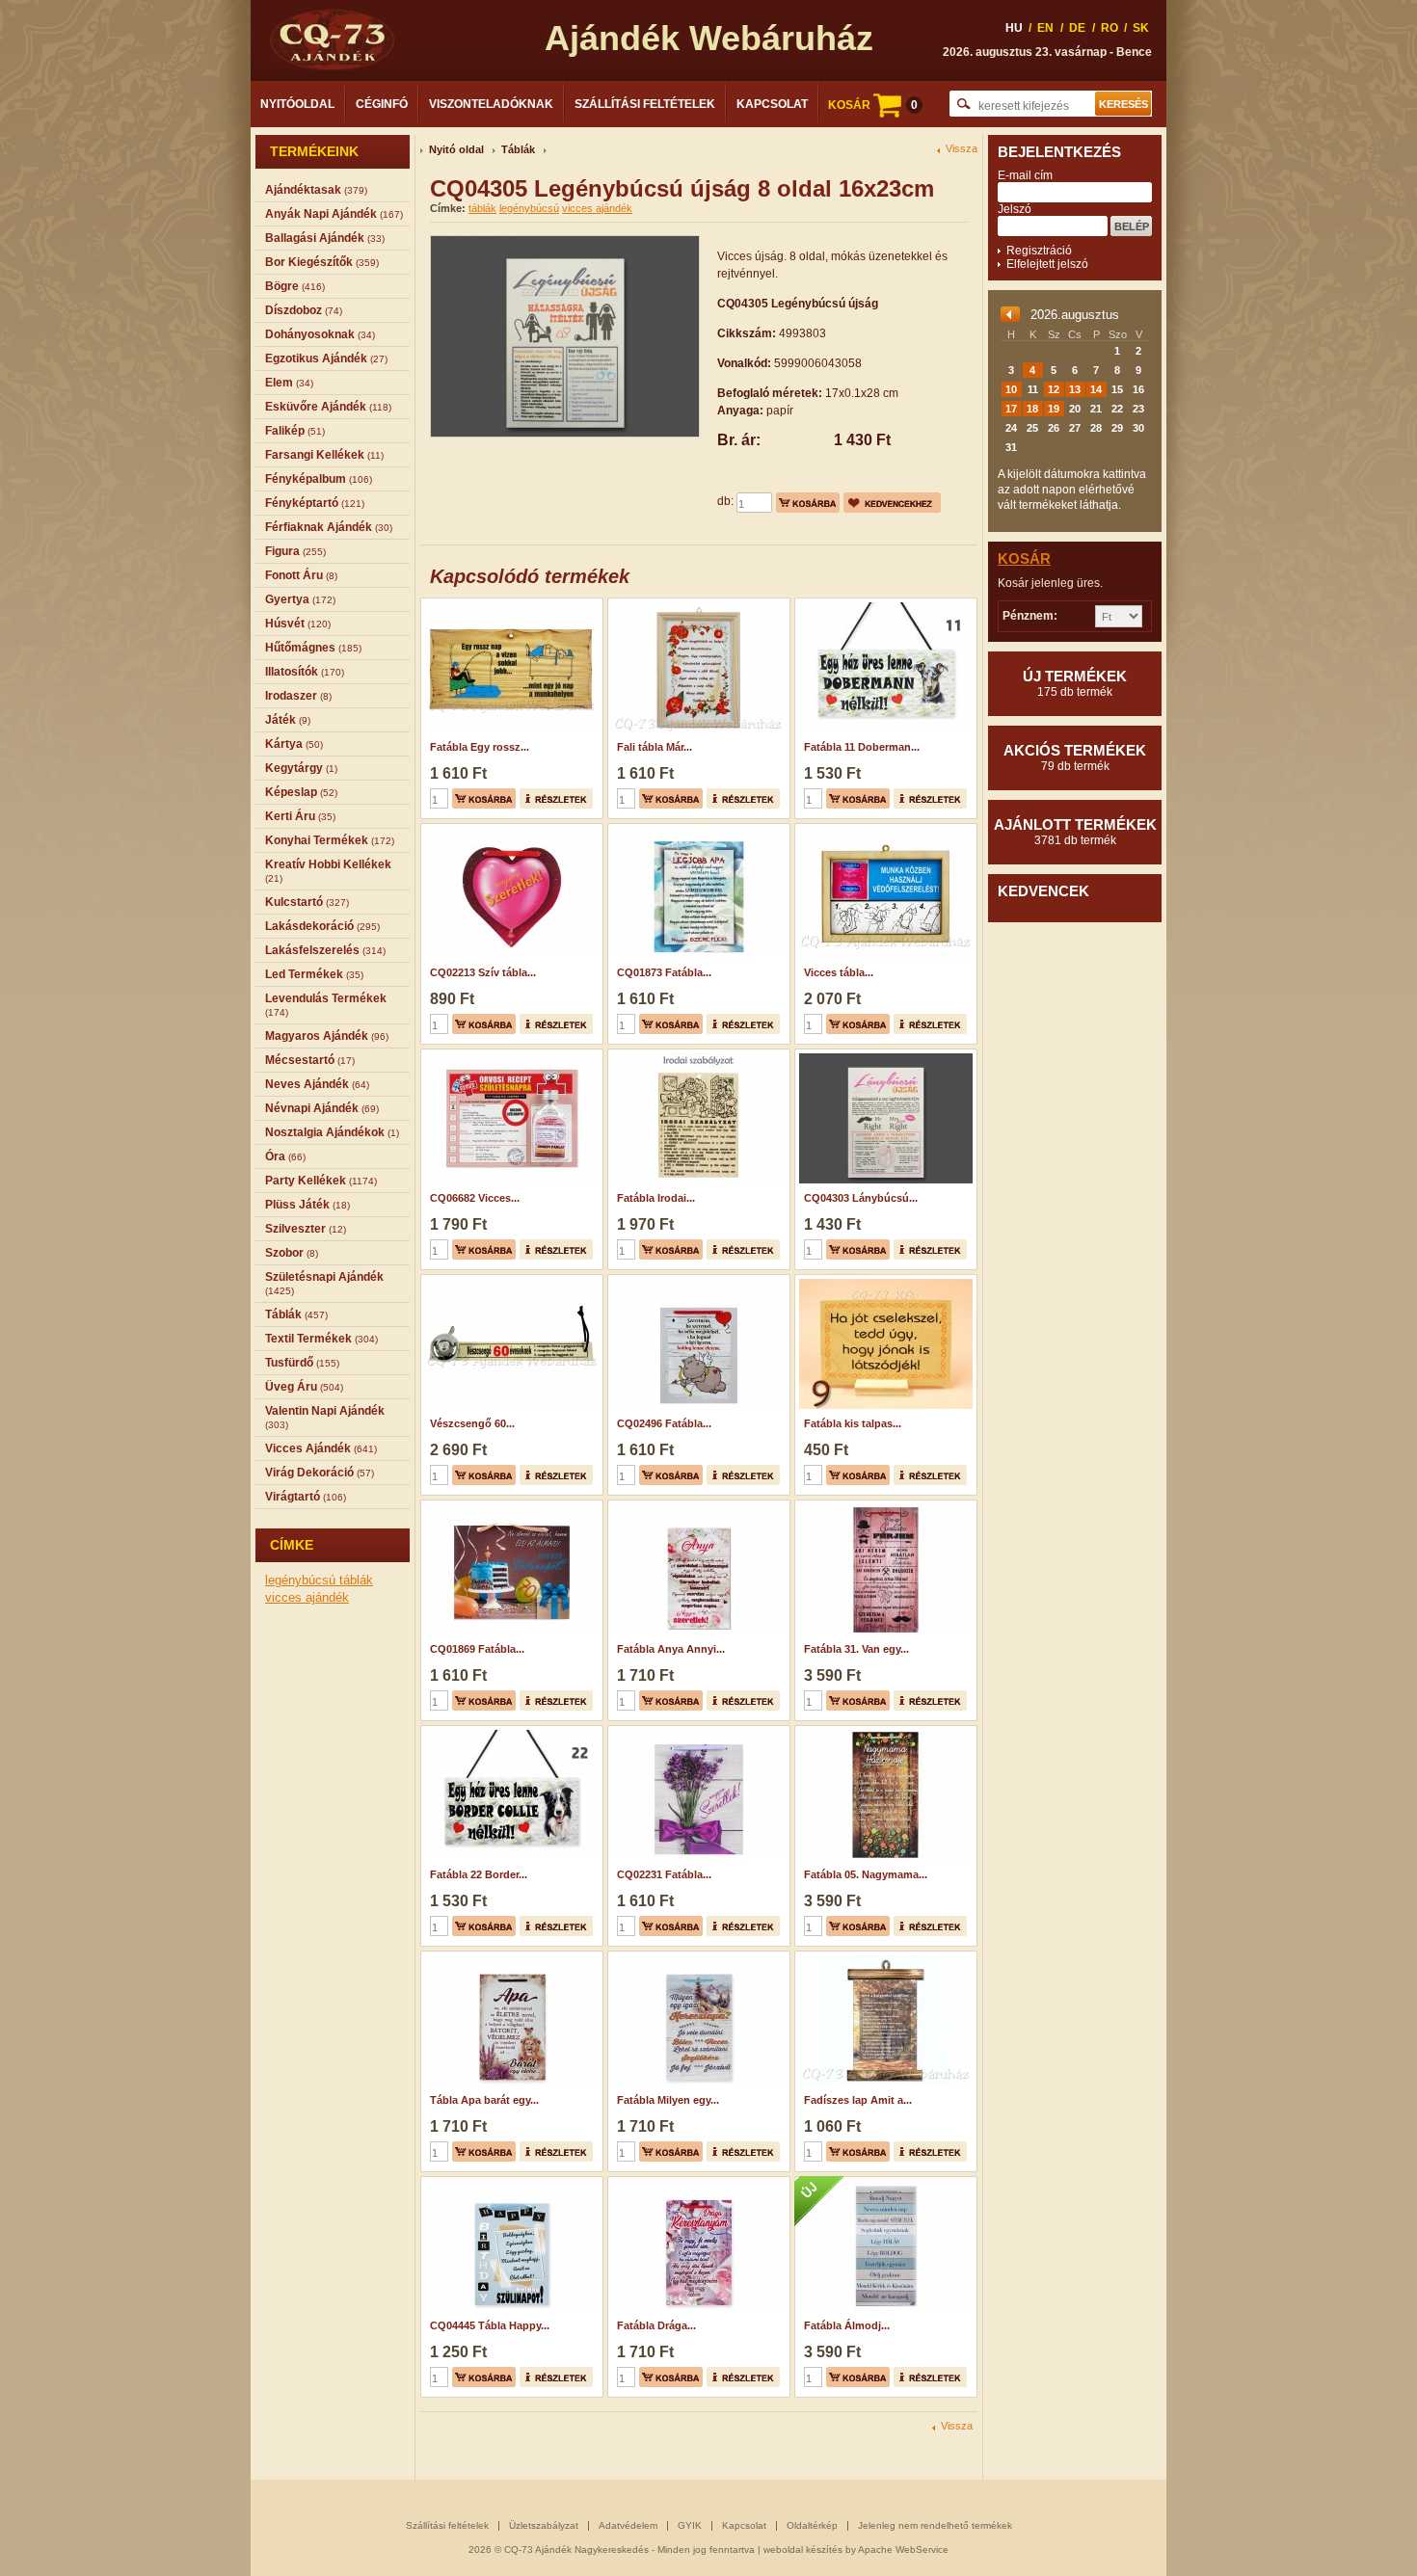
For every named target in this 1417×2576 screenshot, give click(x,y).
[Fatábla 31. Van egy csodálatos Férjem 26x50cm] (883, 1506)
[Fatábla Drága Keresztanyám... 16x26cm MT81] (696, 2183)
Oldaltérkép (812, 2525)
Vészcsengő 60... (472, 1423)
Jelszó (1015, 209)
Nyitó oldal (456, 149)
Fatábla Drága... (656, 2325)
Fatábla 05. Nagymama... (866, 1874)
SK (1141, 28)
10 (1011, 389)
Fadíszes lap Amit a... (858, 2100)
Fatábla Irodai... (656, 1198)
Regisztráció (1039, 251)
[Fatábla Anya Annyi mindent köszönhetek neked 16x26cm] (696, 1506)
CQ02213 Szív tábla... (483, 972)
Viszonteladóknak (491, 104)
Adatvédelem (628, 2525)
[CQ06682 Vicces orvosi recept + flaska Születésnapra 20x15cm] (509, 1055)
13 (1075, 389)
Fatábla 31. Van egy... (856, 1649)
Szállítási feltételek (645, 104)
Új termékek (1075, 683)
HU (1014, 28)
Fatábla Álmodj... (847, 2325)
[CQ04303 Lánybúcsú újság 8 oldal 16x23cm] (883, 1055)
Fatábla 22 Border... (479, 1874)
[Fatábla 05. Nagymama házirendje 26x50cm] (883, 1732)
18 (1032, 409)
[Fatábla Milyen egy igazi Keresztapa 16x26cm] (696, 1957)
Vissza (962, 149)
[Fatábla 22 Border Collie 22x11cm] (509, 1732)
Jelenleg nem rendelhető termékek (935, 2525)
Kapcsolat (772, 104)
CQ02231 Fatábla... (664, 1874)
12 (1054, 389)
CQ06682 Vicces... (475, 1198)
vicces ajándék (307, 1597)
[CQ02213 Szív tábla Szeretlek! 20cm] (509, 830)
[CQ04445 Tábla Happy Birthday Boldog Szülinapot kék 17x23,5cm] (509, 2183)
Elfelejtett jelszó (1047, 264)
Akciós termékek (1075, 757)
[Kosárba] (808, 503)
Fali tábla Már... (655, 747)
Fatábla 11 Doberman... (862, 747)
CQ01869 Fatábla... (477, 1649)
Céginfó (382, 104)
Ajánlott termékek (1075, 832)
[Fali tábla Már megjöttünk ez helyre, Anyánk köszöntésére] (696, 604)
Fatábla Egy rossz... (480, 747)
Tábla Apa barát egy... (484, 2100)
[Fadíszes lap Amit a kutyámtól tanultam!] (883, 1957)
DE (1077, 28)
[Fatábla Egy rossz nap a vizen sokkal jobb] (509, 604)
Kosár (1024, 558)
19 (1054, 409)
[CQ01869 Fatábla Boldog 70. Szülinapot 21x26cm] (509, 1506)
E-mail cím (1025, 175)
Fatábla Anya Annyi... (671, 1649)
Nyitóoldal (297, 104)
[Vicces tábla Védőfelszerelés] (883, 830)
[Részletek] (556, 798)
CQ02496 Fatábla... (664, 1423)
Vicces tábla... (839, 972)
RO (1110, 28)
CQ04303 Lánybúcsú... (861, 1198)
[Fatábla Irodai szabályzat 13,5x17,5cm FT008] (696, 1055)
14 (1096, 389)
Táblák (518, 149)
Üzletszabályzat (544, 2525)
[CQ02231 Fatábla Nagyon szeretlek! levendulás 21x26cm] (696, 1732)
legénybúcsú (302, 1580)
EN (1045, 28)
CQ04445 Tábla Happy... (490, 2325)
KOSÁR (873, 105)
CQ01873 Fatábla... (664, 972)
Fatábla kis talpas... (853, 1423)
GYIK (690, 2525)
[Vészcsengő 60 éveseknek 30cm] (509, 1281)
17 (1011, 409)
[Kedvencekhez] (892, 503)
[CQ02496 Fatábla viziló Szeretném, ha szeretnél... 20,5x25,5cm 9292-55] (696, 1281)
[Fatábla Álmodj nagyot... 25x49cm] (883, 2183)
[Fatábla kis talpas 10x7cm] (883, 1281)
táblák (356, 1580)
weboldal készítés (803, 2549)
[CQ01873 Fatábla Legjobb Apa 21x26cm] (696, 830)
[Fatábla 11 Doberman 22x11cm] (883, 604)
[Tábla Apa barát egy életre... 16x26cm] (509, 1957)
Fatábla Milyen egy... (668, 2100)
